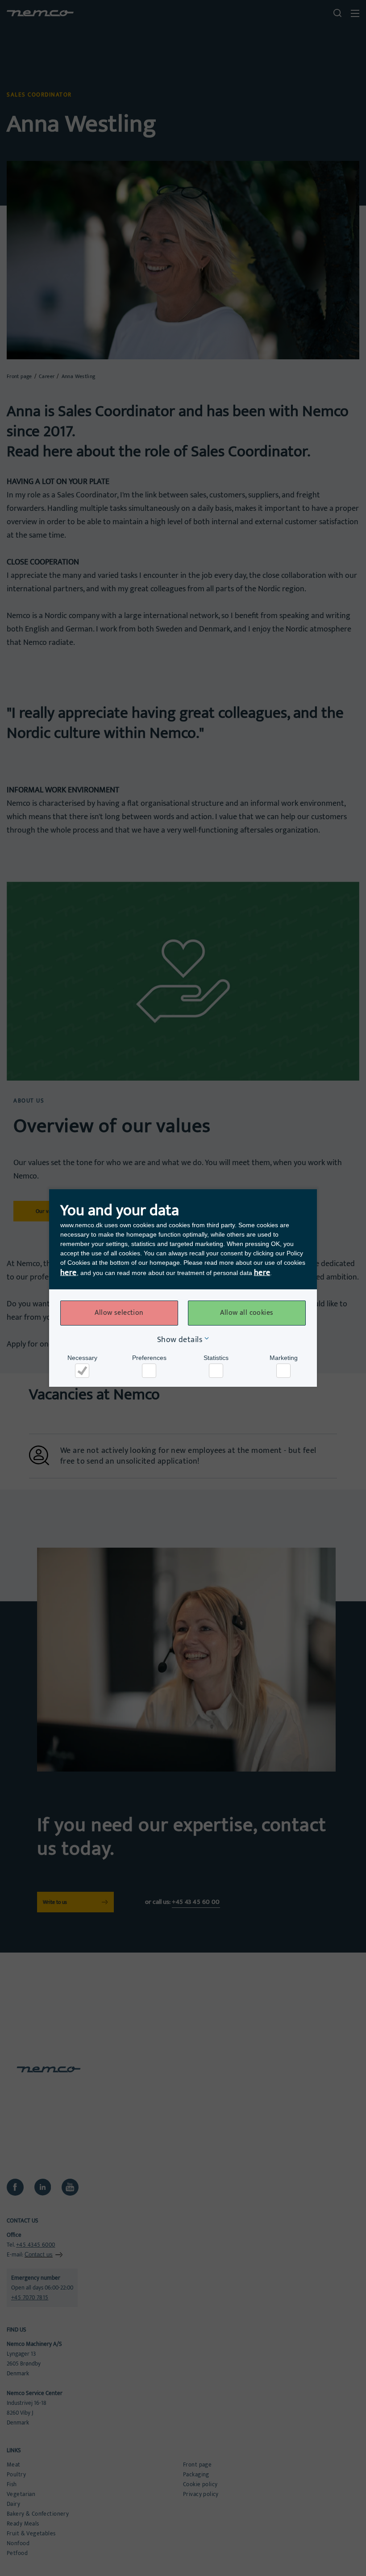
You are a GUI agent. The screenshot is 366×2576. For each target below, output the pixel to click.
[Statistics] (216, 1371)
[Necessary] (82, 1371)
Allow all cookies (247, 1313)
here (69, 1273)
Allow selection (119, 1313)
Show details (180, 1340)
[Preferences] (149, 1371)
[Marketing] (283, 1371)
